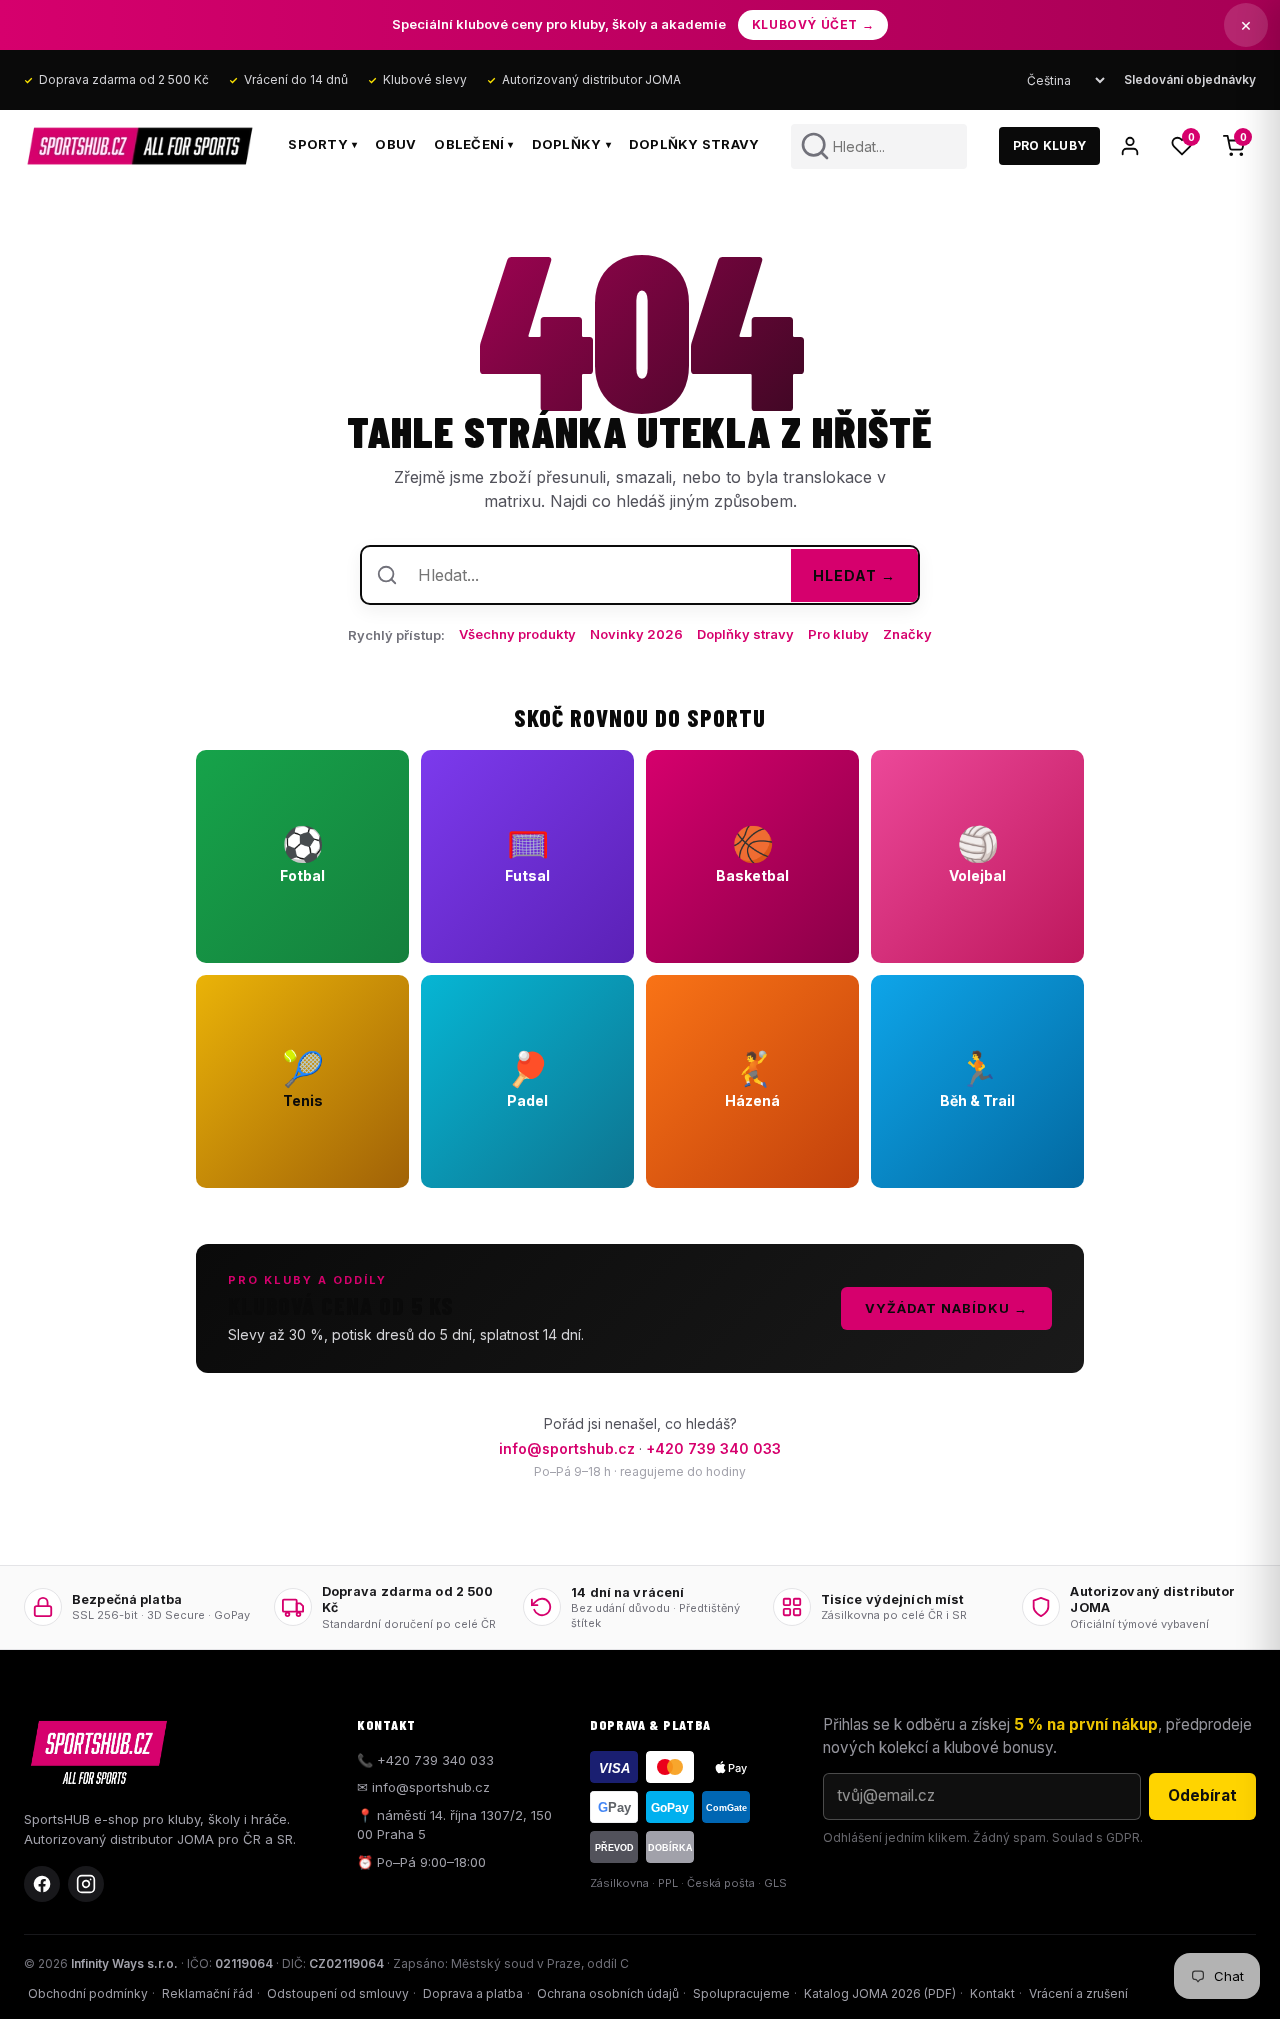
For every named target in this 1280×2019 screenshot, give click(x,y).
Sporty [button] (322, 144)
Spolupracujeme (741, 1993)
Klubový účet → (813, 24)
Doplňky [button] (571, 144)
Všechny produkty (517, 634)
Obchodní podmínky (88, 1993)
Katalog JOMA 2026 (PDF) (880, 1993)
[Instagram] (86, 1884)
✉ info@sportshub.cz (423, 1787)
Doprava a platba (473, 1993)
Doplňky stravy (694, 144)
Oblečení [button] (473, 144)
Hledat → (854, 575)
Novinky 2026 (636, 634)
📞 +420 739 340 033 (425, 1760)
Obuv (395, 144)
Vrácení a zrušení (1078, 1993)
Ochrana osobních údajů (608, 1993)
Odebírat (1202, 1795)
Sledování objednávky (1190, 79)
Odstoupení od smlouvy (338, 1993)
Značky (907, 634)
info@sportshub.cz (567, 1448)
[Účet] (1130, 146)
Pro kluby (838, 634)
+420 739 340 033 (713, 1448)
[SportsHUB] (140, 146)
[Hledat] (815, 146)
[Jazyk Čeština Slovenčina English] (1065, 80)
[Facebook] (42, 1884)
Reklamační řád (207, 1993)
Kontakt (992, 1993)
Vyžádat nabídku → (946, 1308)
